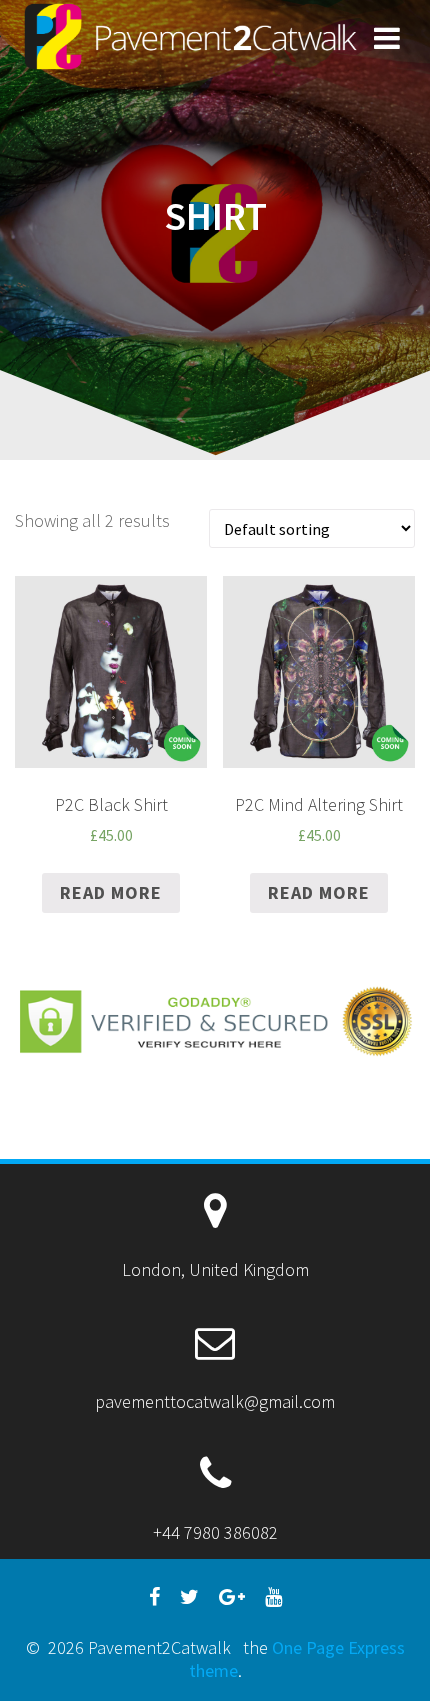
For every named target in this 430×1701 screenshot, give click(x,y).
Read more (111, 892)
